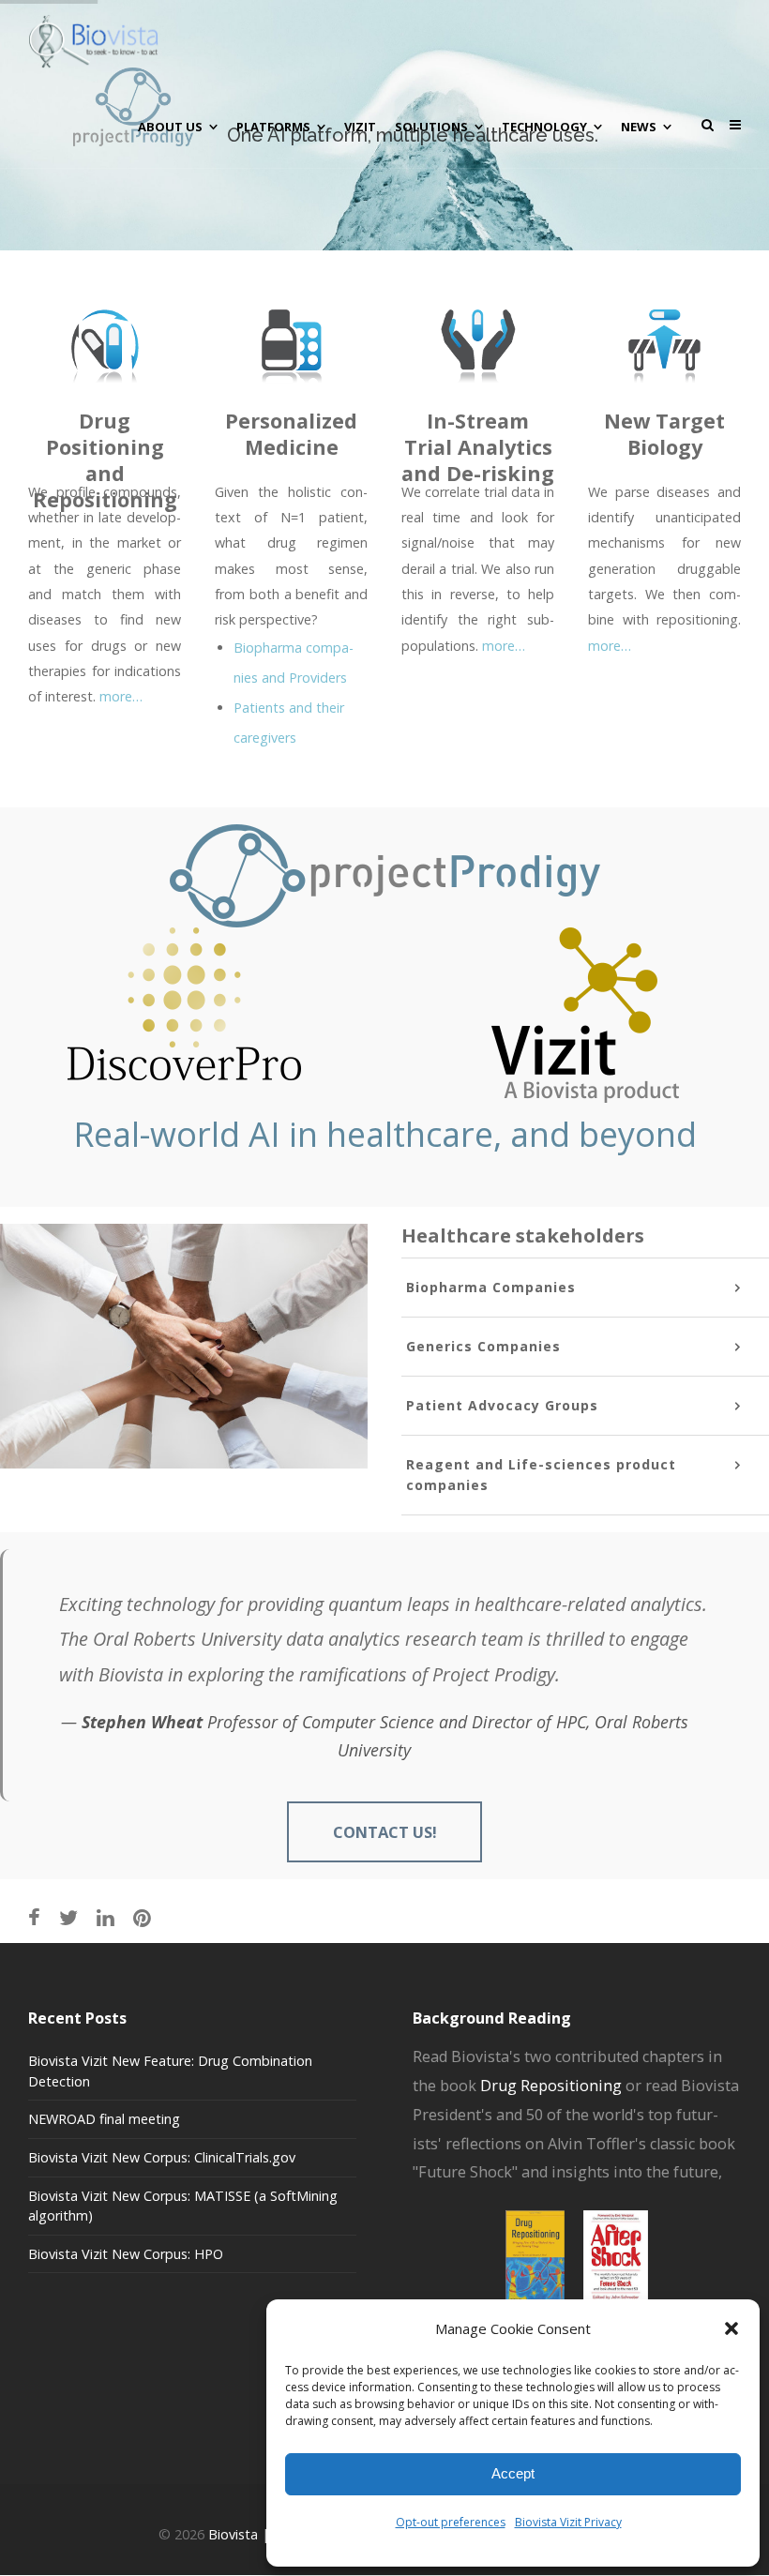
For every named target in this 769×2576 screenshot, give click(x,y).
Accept (513, 2473)
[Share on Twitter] (68, 1917)
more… (121, 696)
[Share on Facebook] (34, 1917)
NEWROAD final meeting (104, 2119)
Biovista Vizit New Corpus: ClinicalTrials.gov (162, 2157)
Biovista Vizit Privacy (568, 2522)
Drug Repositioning (551, 2086)
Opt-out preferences (451, 2522)
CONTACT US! (385, 1832)
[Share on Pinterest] (142, 1917)
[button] (731, 2328)
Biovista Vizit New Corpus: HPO (126, 2254)
